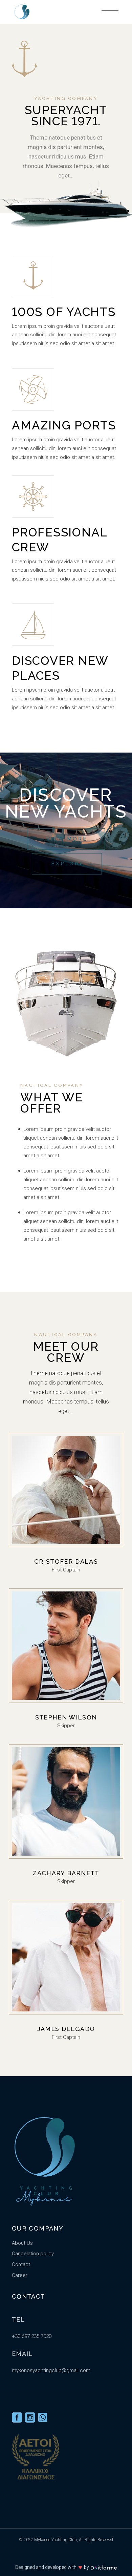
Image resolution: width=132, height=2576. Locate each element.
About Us (22, 2243)
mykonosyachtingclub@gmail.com (51, 2370)
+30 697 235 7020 (32, 2336)
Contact (21, 2264)
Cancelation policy (33, 2254)
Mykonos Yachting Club (56, 2540)
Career (20, 2275)
